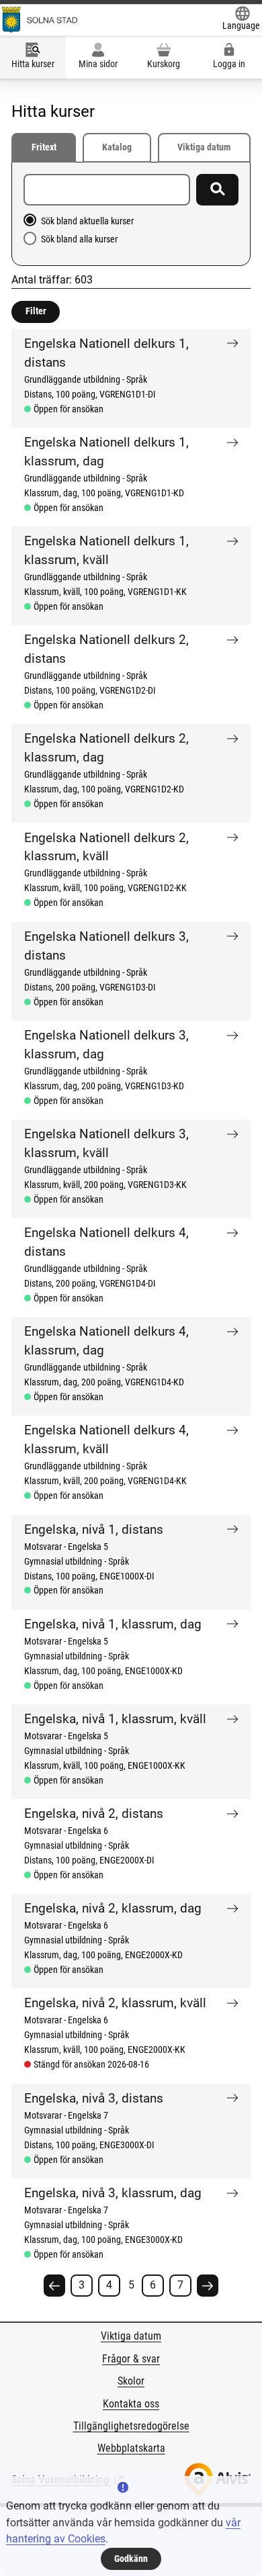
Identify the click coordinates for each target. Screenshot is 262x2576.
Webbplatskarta (131, 2448)
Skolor (131, 2381)
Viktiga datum (204, 147)
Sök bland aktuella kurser (87, 221)
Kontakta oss (131, 2404)
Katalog (117, 147)
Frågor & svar (131, 2359)
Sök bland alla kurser (79, 239)
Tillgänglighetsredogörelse (131, 2426)
